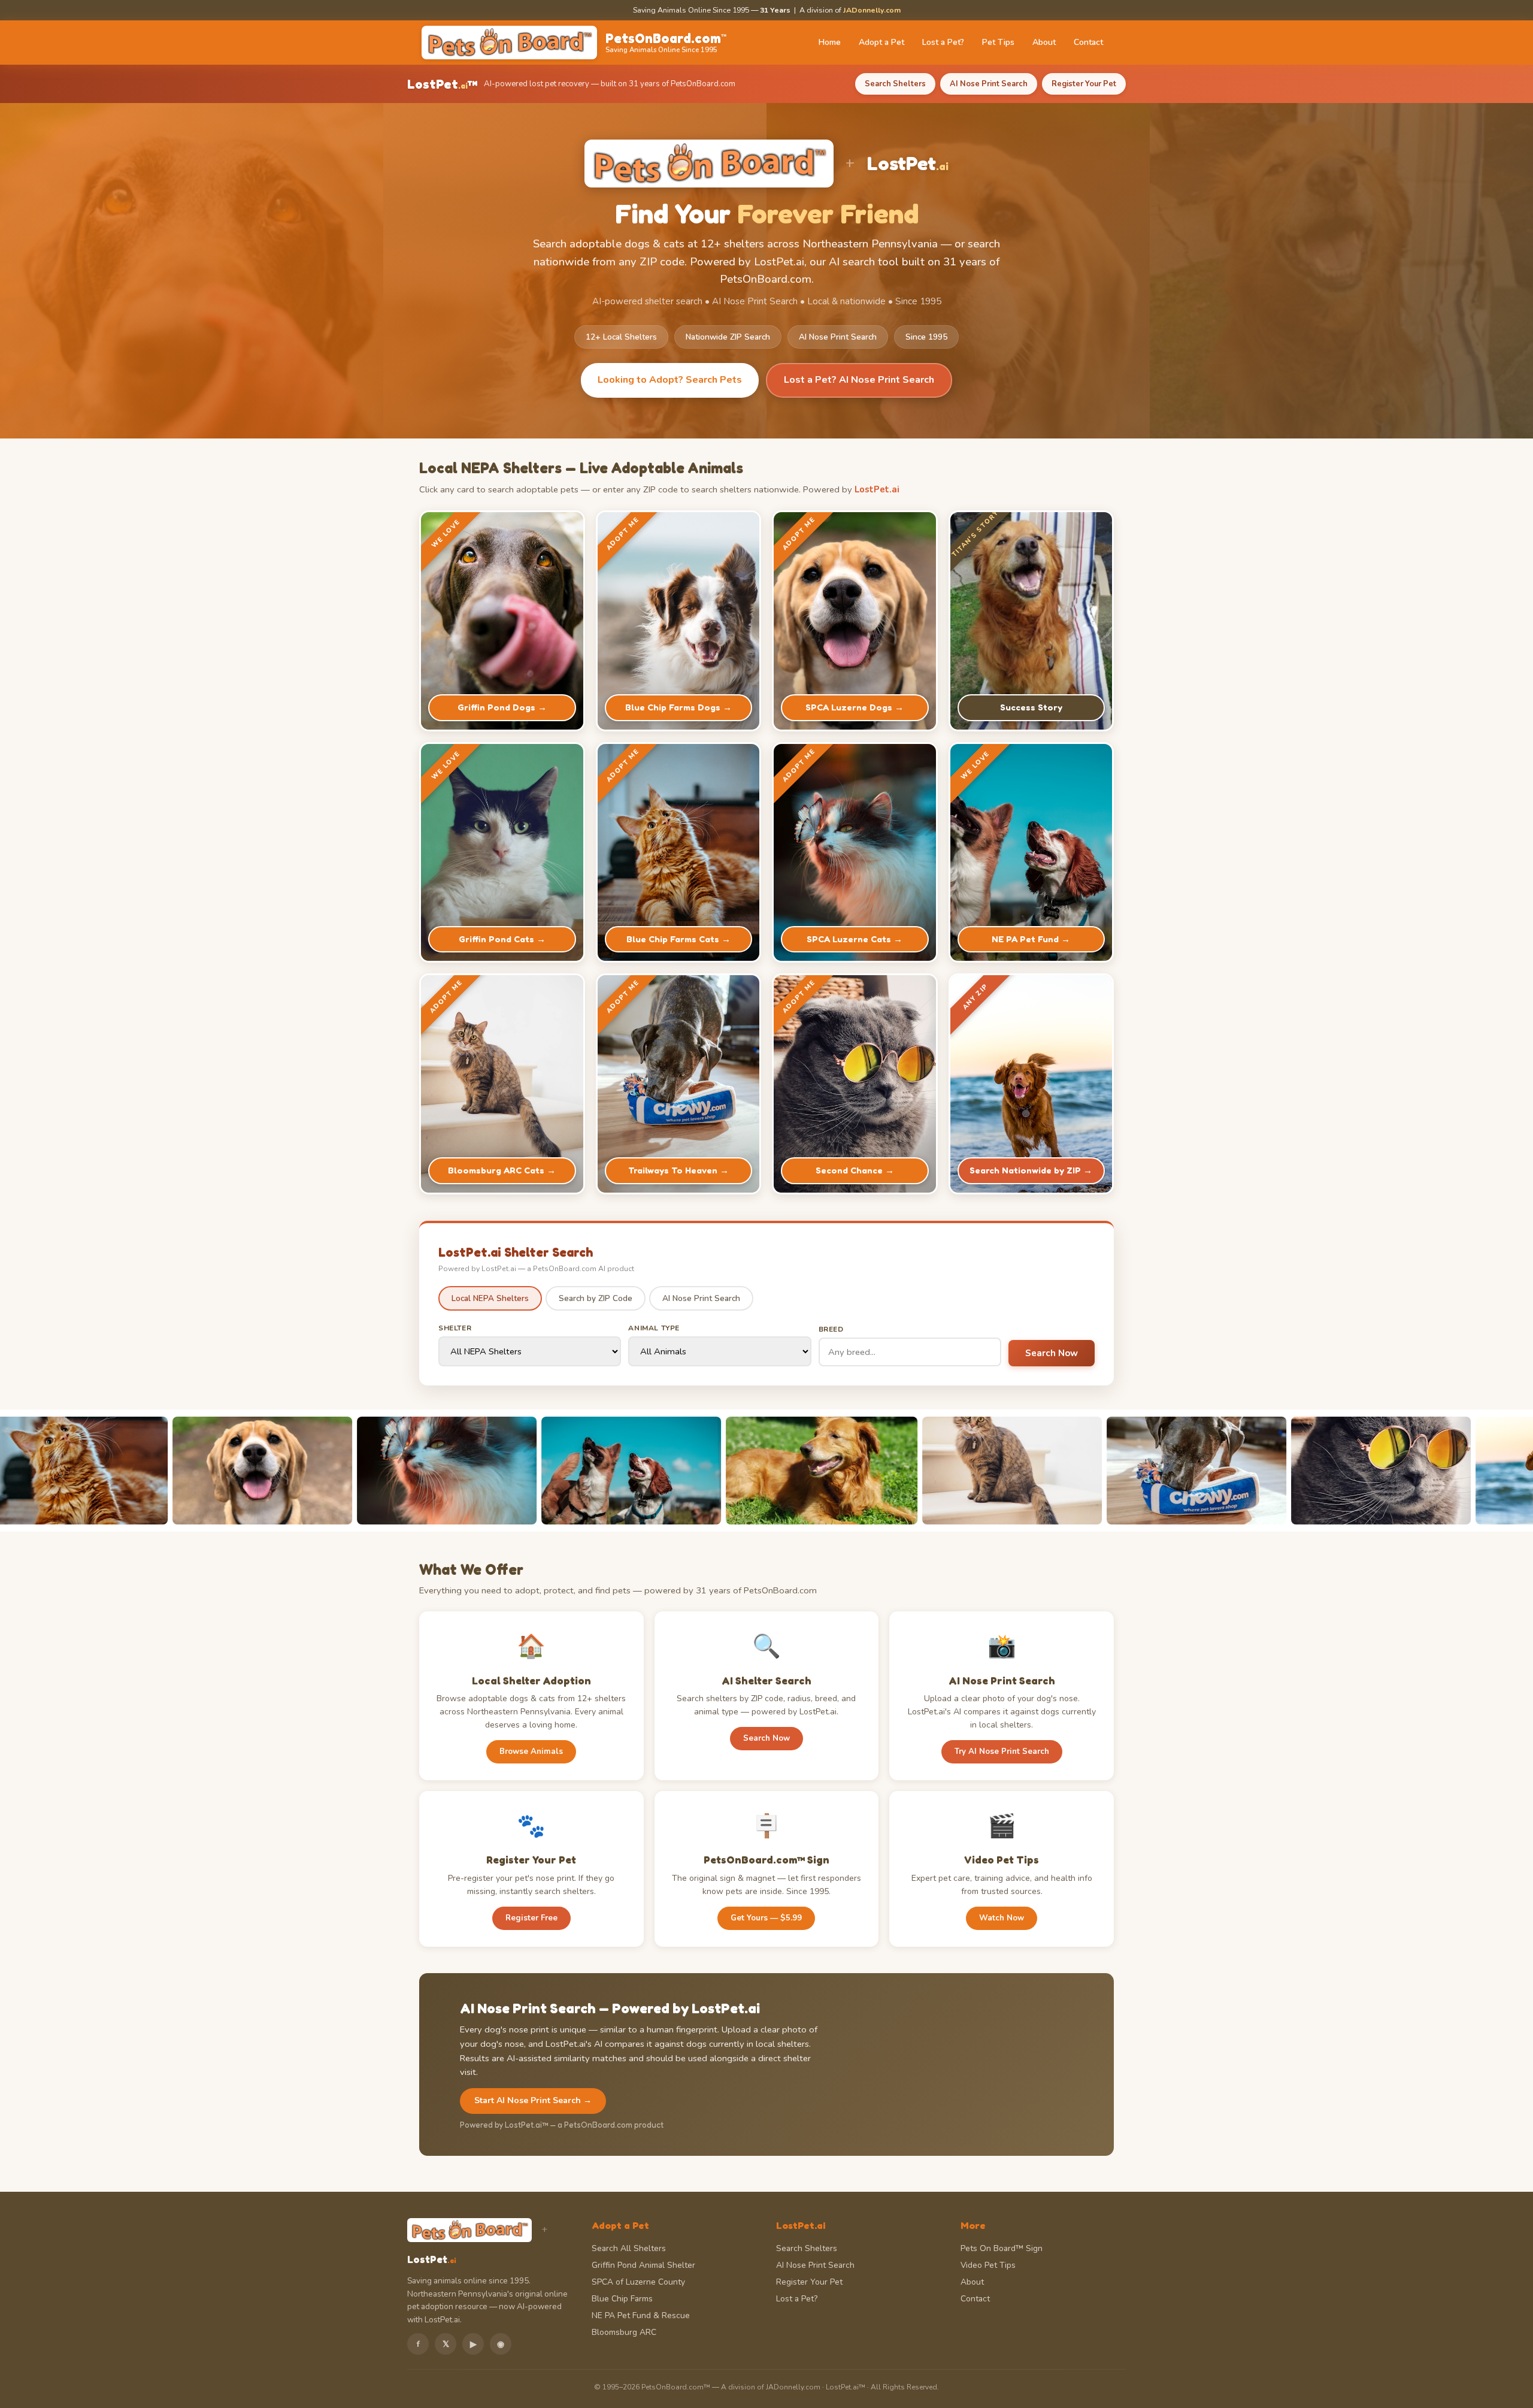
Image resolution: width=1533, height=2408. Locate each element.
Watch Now (1002, 1918)
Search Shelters (895, 84)
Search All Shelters (629, 2248)
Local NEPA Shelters (490, 1298)
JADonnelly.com (872, 10)
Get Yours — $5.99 (766, 1918)
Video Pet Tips (988, 2265)
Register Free (531, 1918)
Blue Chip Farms (622, 2299)
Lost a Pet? (943, 42)
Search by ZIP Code (596, 1298)
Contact (1088, 42)
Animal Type (654, 1328)
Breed (831, 1329)
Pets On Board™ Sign (1002, 2248)
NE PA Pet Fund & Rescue (641, 2315)
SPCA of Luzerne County (638, 2282)
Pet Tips (998, 42)
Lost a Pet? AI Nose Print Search (859, 380)
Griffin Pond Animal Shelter (643, 2265)
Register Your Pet (1084, 84)
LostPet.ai (877, 489)
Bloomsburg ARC (624, 2332)
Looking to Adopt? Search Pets (670, 380)
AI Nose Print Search (989, 84)
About (1044, 42)
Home (830, 42)
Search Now (1052, 1353)
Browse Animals (531, 1751)
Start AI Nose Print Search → (533, 2100)
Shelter (455, 1328)
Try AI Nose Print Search (1002, 1751)
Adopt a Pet (881, 42)
